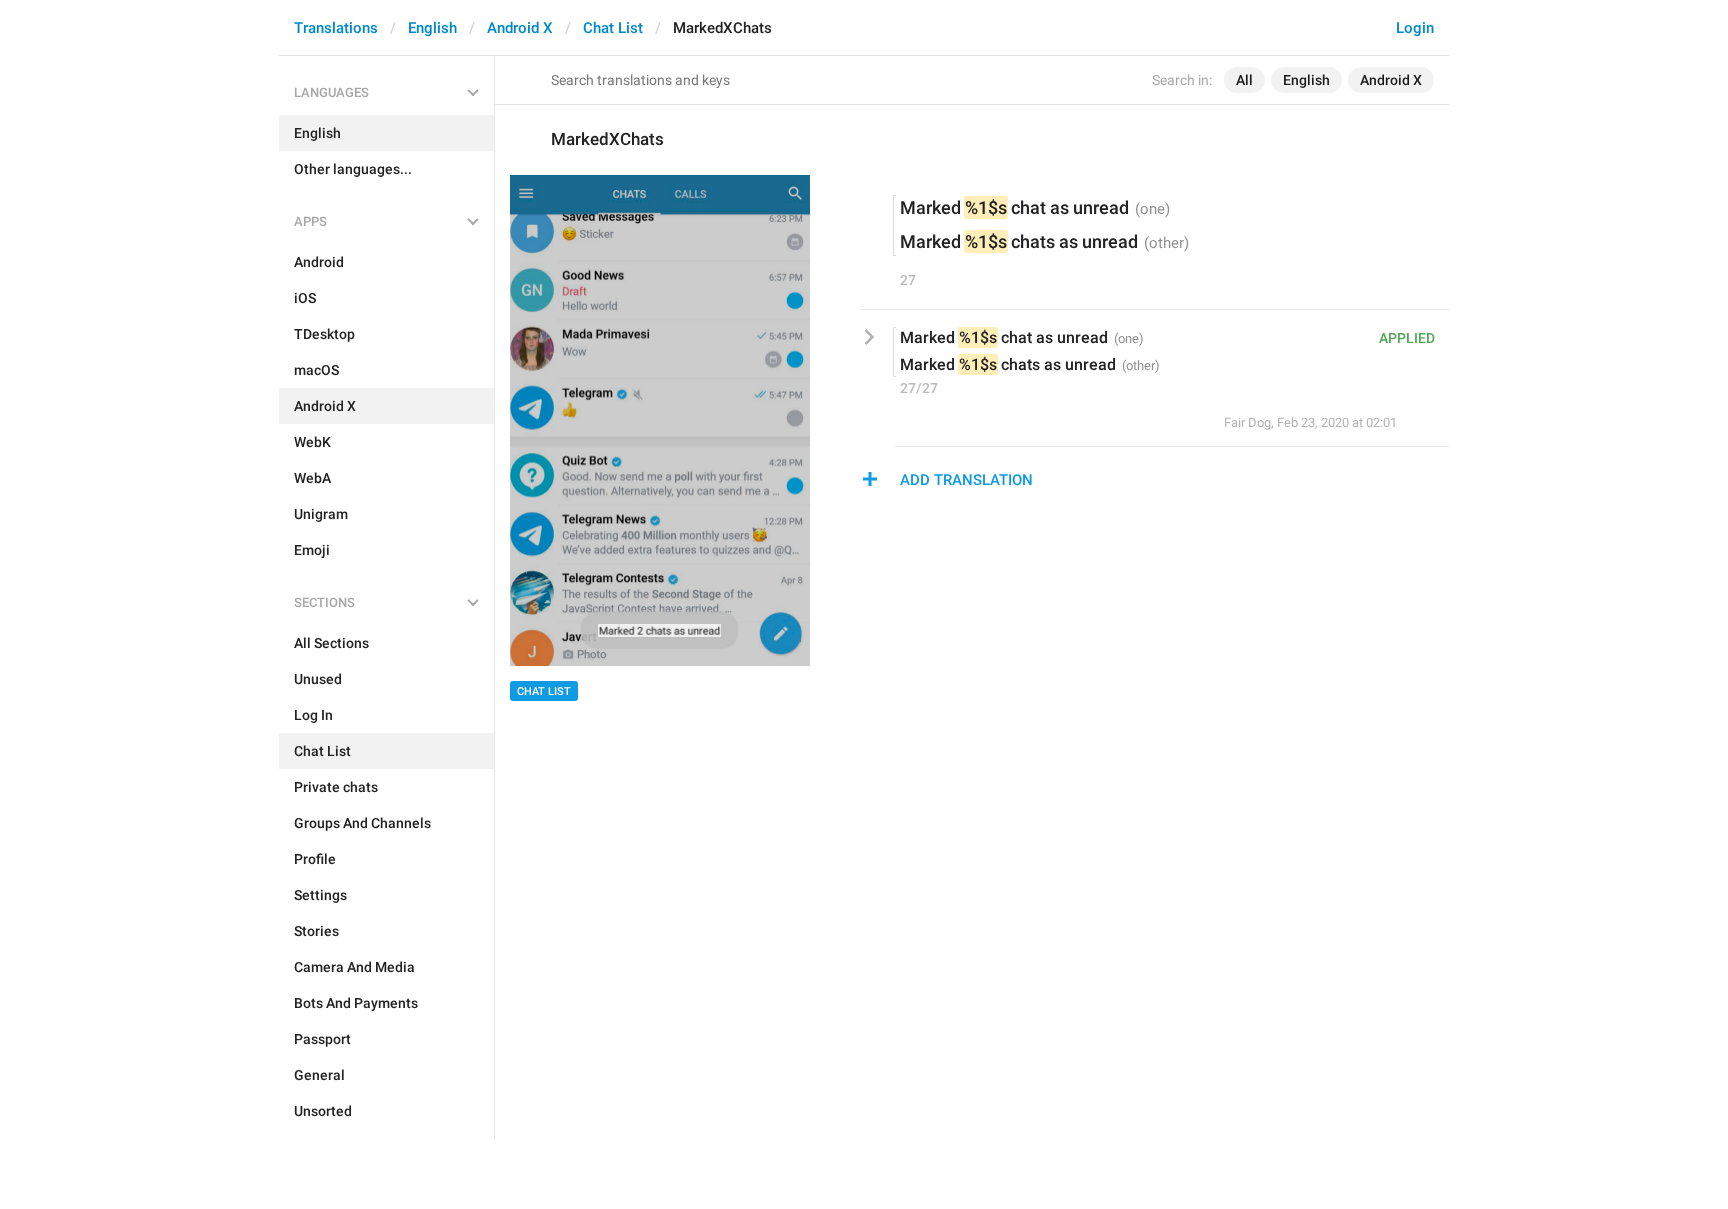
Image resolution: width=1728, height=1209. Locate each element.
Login (1415, 28)
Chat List (613, 28)
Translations (336, 28)
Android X (520, 28)
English (432, 28)
